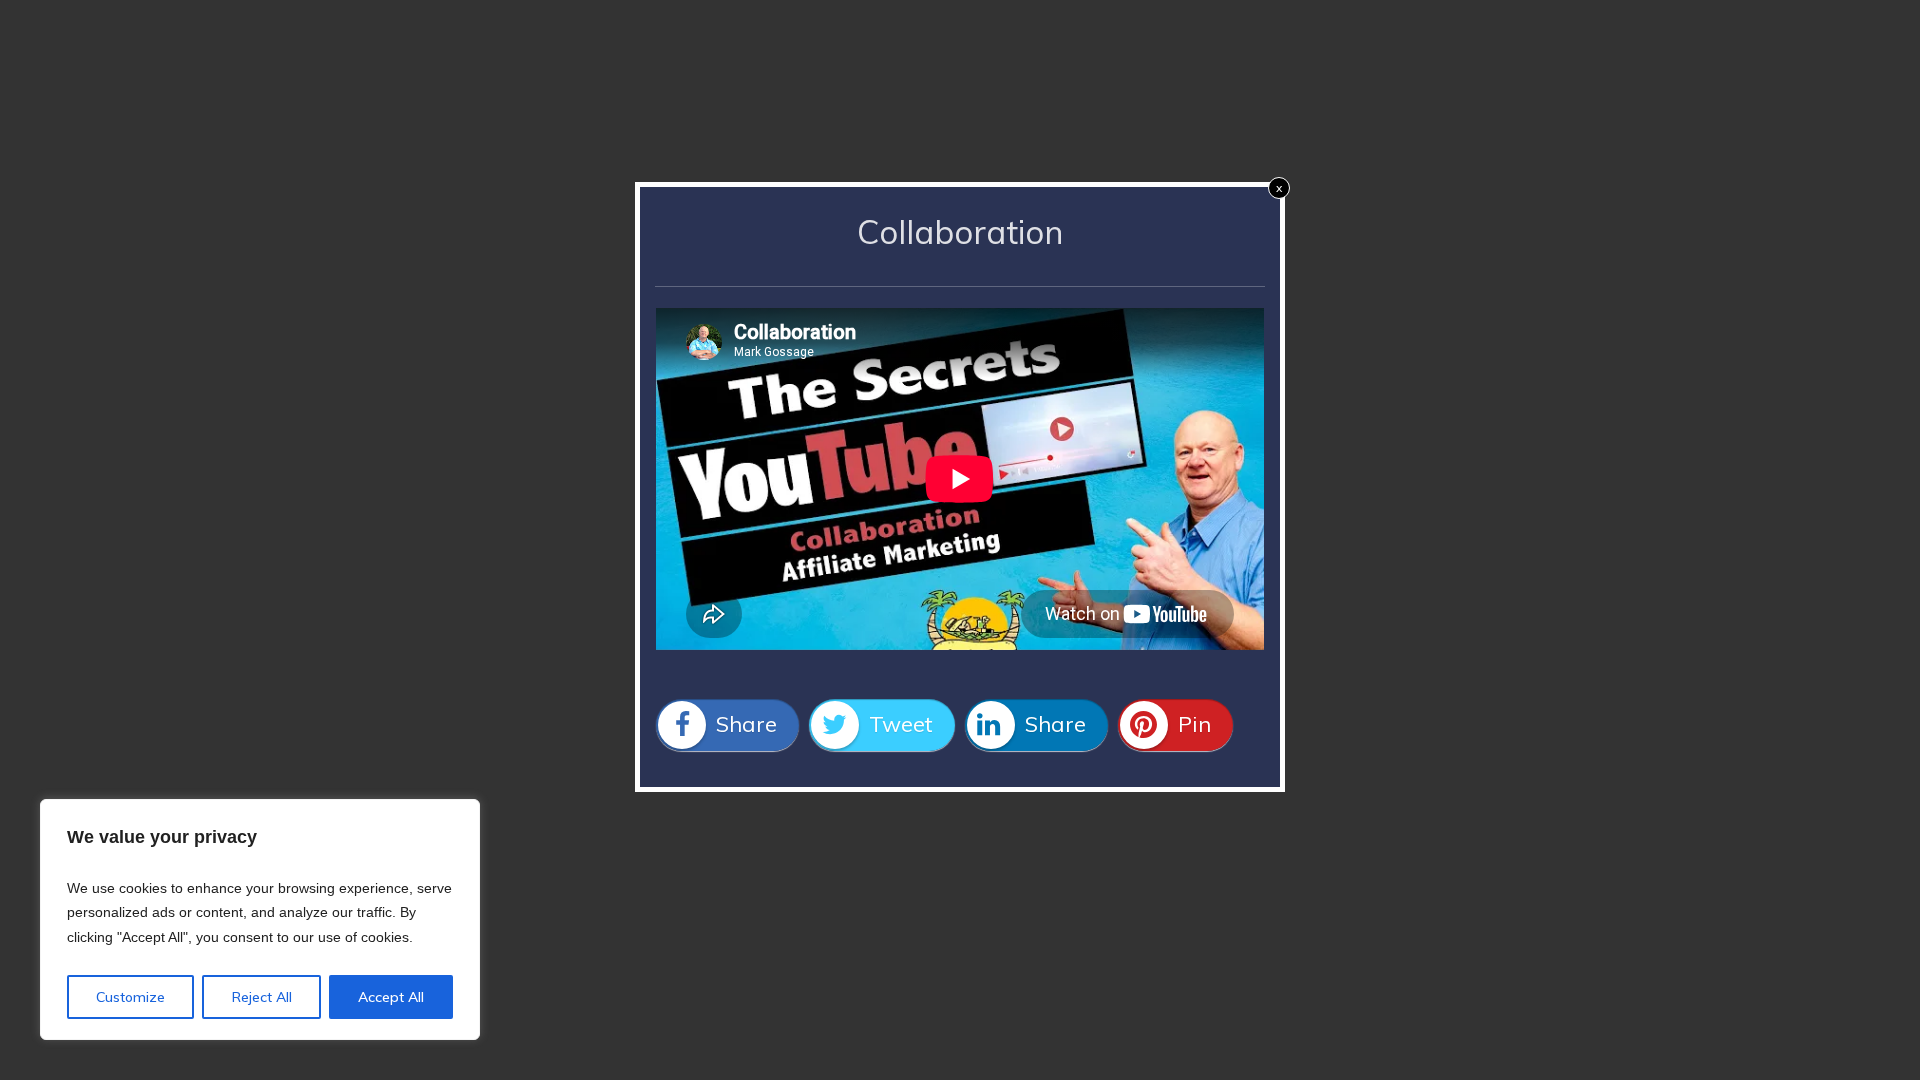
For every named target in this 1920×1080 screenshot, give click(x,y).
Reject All (262, 997)
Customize (130, 997)
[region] (260, 920)
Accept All (391, 997)
